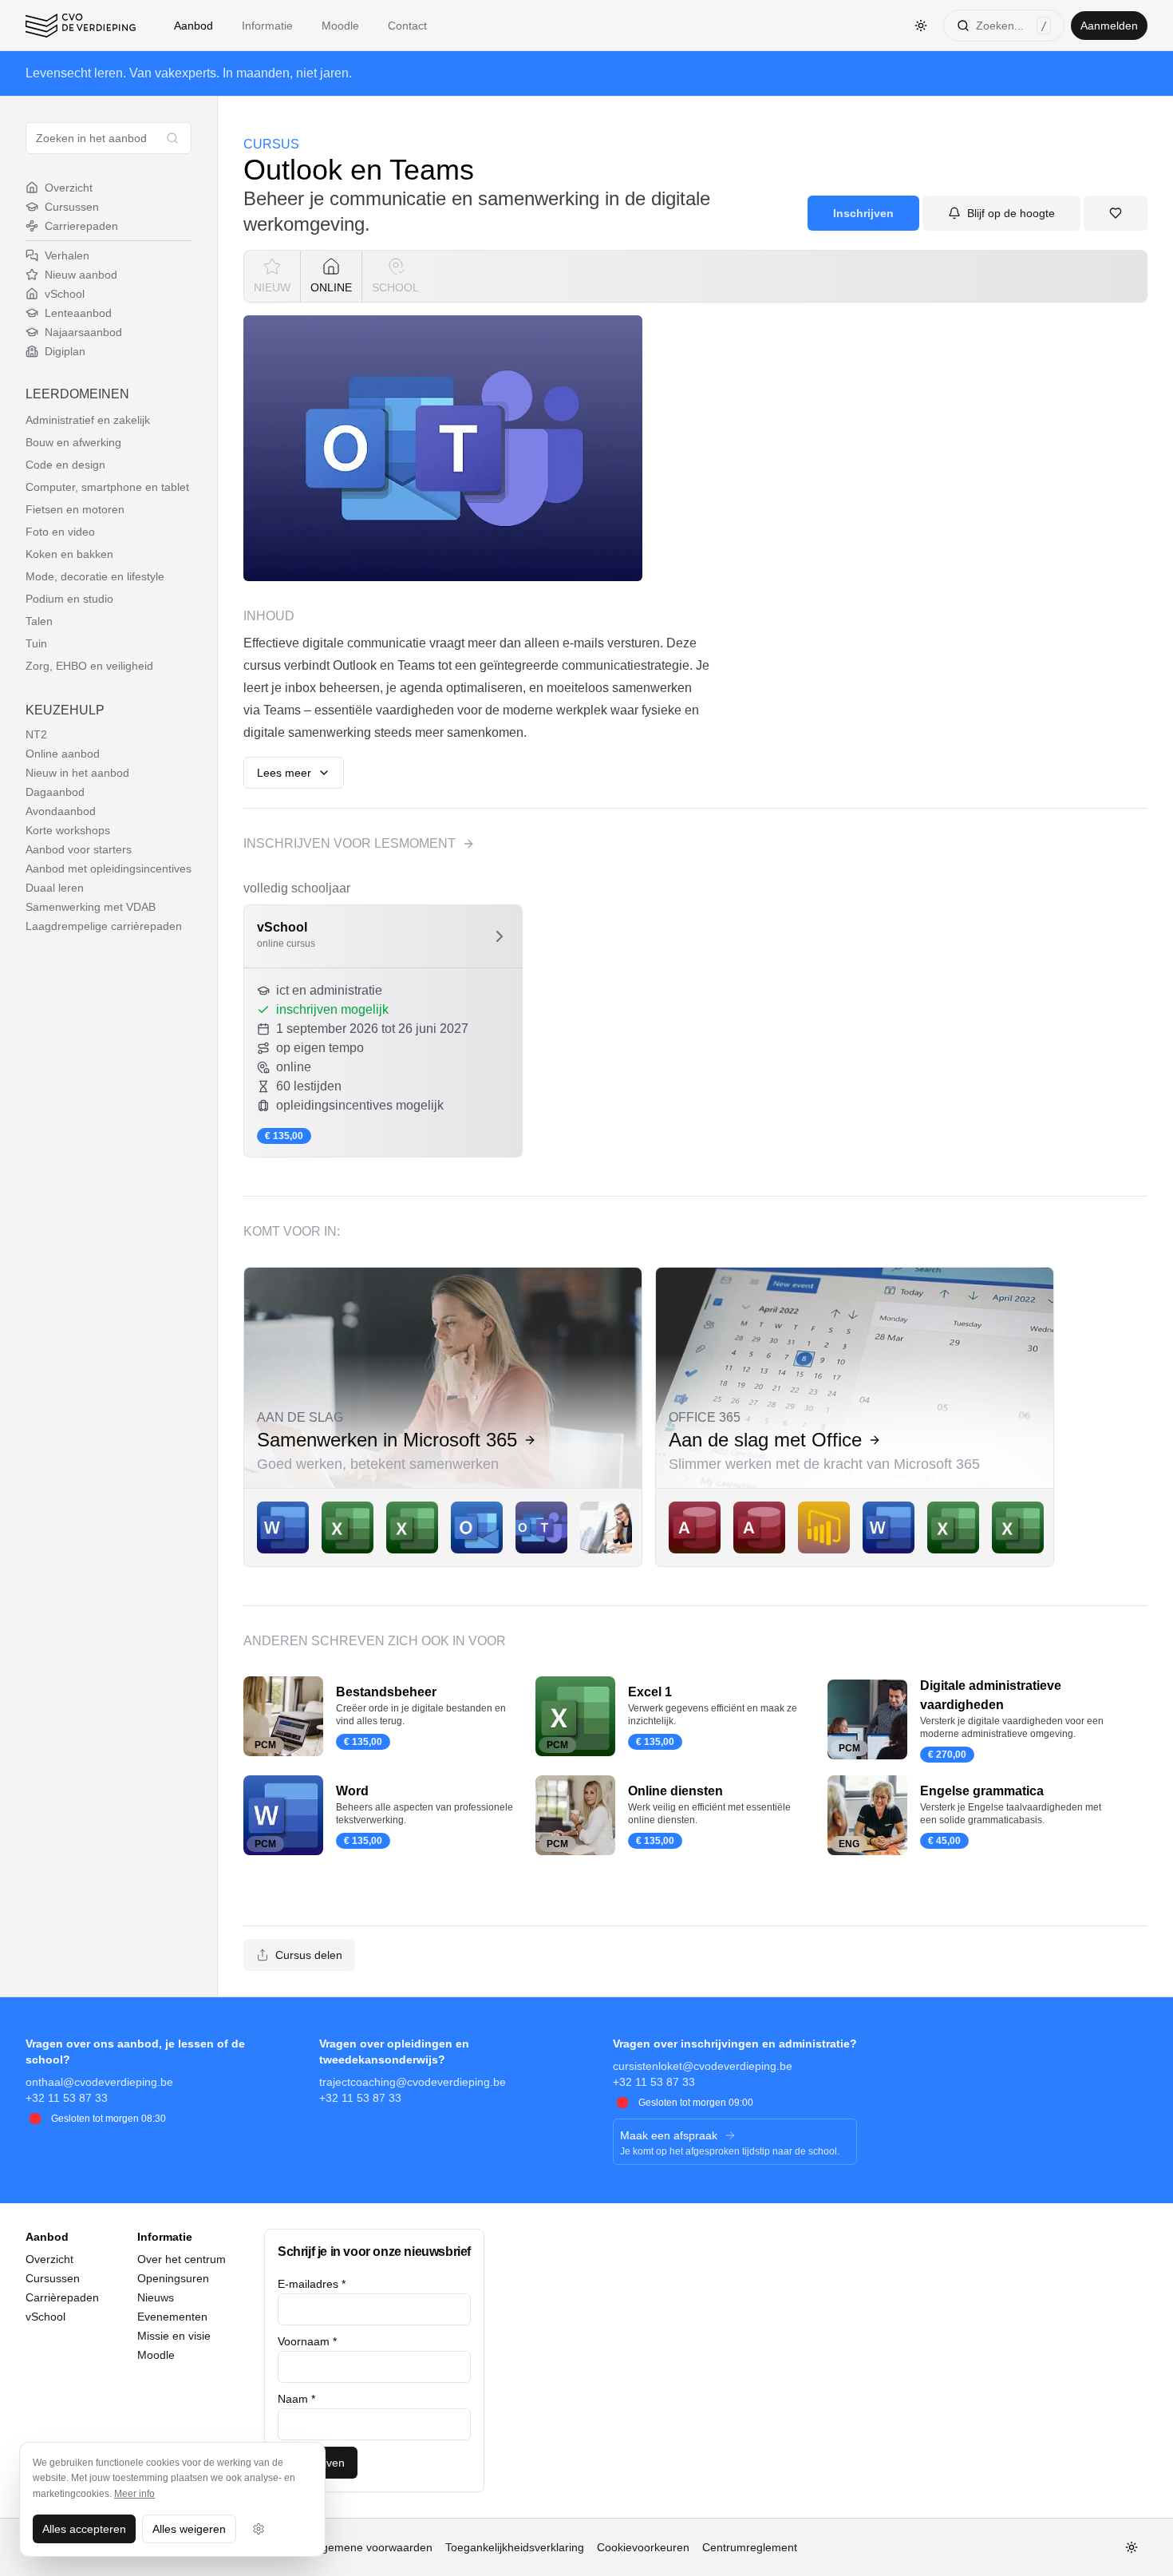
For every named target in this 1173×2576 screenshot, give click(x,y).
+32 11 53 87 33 (67, 2098)
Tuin (36, 643)
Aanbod (194, 26)
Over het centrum (182, 2259)
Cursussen (72, 207)
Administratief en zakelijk (88, 420)
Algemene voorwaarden (372, 2547)
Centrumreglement (750, 2547)
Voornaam (307, 2341)
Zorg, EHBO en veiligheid (89, 666)
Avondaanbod (61, 811)
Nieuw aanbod (81, 275)
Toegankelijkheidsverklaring (515, 2547)
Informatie (267, 26)
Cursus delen (309, 1955)
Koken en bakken (69, 554)
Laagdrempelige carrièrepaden (104, 926)
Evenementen (172, 2317)
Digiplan (65, 351)
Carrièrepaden (62, 2297)
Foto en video (60, 532)
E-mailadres (312, 2284)
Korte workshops (68, 830)
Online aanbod (63, 754)
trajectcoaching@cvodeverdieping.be (413, 2082)
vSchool (65, 294)
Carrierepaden (81, 226)
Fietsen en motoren (75, 509)
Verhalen (67, 255)
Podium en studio (69, 599)
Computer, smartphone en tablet (107, 487)
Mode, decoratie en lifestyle (95, 576)
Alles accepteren (84, 2529)
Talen (39, 621)
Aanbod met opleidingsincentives (109, 869)
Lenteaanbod (78, 313)
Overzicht (69, 188)
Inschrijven (863, 213)
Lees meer (284, 773)
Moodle (340, 26)
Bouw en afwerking (73, 442)
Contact (407, 26)
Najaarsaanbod (83, 332)
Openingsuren (173, 2278)
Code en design (65, 465)
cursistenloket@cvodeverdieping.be (703, 2066)
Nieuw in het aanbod (77, 773)
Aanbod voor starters (79, 849)
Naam (296, 2399)
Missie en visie (174, 2336)
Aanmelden (1109, 26)
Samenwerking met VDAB (91, 907)
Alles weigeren (189, 2529)
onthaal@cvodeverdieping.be (99, 2082)
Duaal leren (55, 888)
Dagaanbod (55, 792)
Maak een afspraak (669, 2135)
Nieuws (156, 2297)
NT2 (36, 734)
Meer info (134, 2494)
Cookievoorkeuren (643, 2547)
